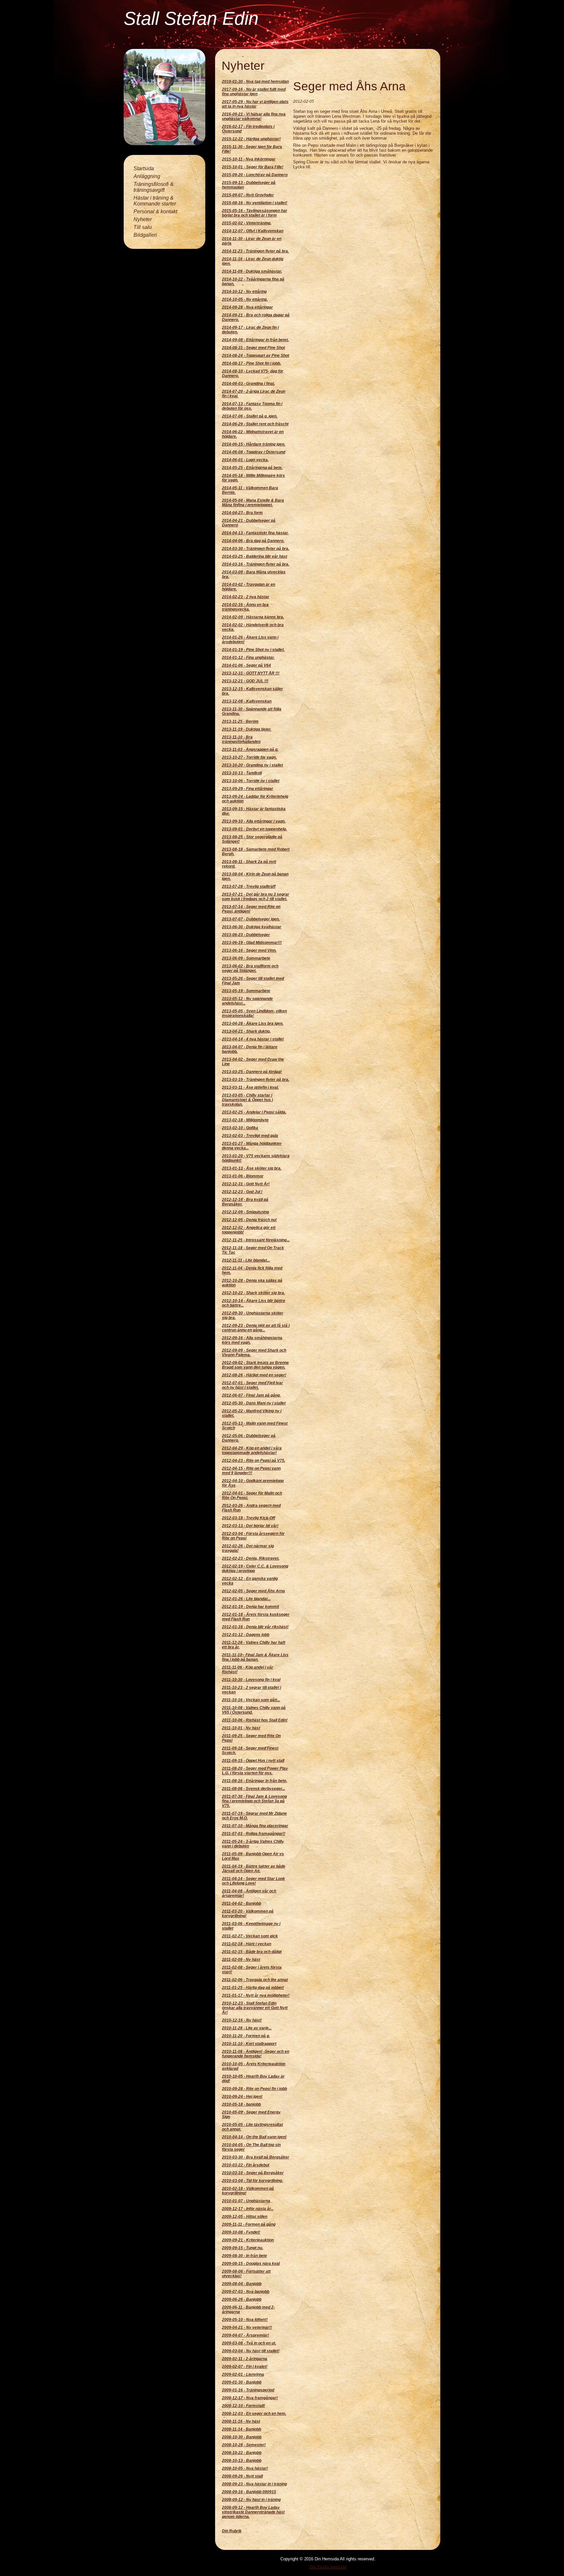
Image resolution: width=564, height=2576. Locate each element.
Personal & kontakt (155, 212)
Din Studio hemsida (328, 2567)
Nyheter (143, 219)
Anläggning (147, 176)
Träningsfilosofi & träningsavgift (154, 187)
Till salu (143, 227)
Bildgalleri (145, 235)
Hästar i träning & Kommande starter (155, 201)
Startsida (144, 168)
